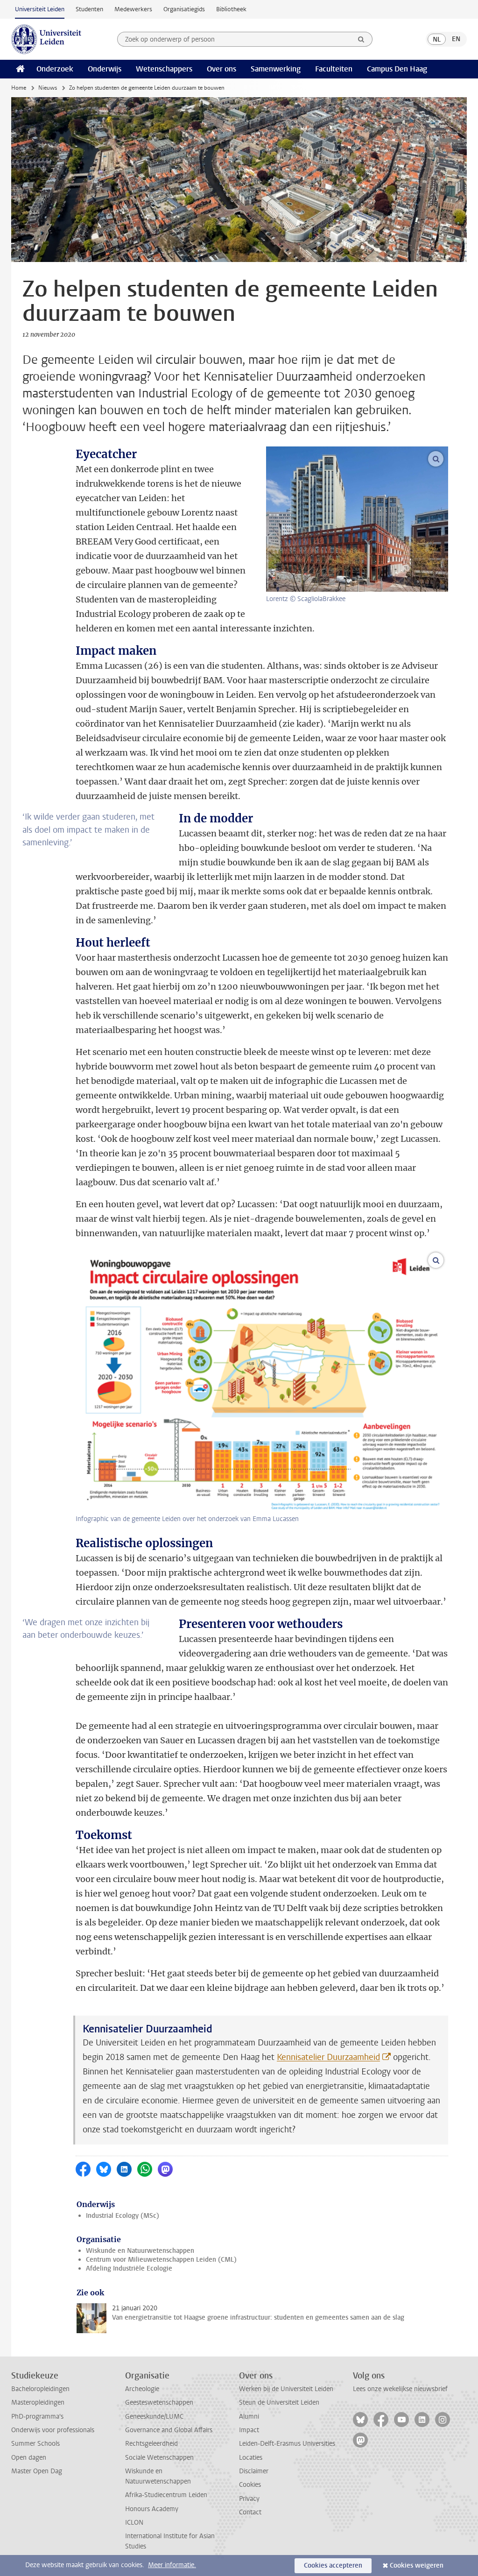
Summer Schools (35, 2444)
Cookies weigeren (417, 2565)
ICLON (134, 2523)
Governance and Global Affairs (169, 2430)
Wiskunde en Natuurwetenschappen (140, 2251)
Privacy (249, 2499)
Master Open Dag (37, 2471)
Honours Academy (152, 2509)
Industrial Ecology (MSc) (123, 2216)
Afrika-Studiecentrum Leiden (166, 2495)
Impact (249, 2430)
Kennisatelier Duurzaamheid (328, 2057)
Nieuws (48, 88)
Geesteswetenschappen (159, 2403)
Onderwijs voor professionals (53, 2430)
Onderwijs (105, 69)
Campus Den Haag (397, 69)
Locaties (251, 2458)
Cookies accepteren (333, 2565)
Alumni (249, 2417)
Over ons (221, 69)
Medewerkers (133, 9)
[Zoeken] (361, 39)
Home (19, 88)
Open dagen (29, 2458)
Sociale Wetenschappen (159, 2458)
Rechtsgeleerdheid (151, 2444)
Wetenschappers (164, 69)
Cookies (250, 2485)
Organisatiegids (184, 9)
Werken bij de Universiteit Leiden (286, 2389)
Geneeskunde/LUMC (154, 2417)
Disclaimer (254, 2471)
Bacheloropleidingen (40, 2389)
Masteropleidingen (38, 2403)
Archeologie (142, 2389)
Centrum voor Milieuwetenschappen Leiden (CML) (161, 2260)
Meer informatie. (172, 2565)
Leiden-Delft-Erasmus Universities (287, 2444)
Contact (250, 2512)
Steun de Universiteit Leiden (279, 2403)
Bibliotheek (231, 9)
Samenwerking (276, 69)
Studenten (89, 9)
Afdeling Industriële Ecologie (129, 2268)
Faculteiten (334, 69)
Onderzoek (55, 69)
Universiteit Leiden (40, 9)
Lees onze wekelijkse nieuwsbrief (400, 2389)
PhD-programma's (37, 2417)
